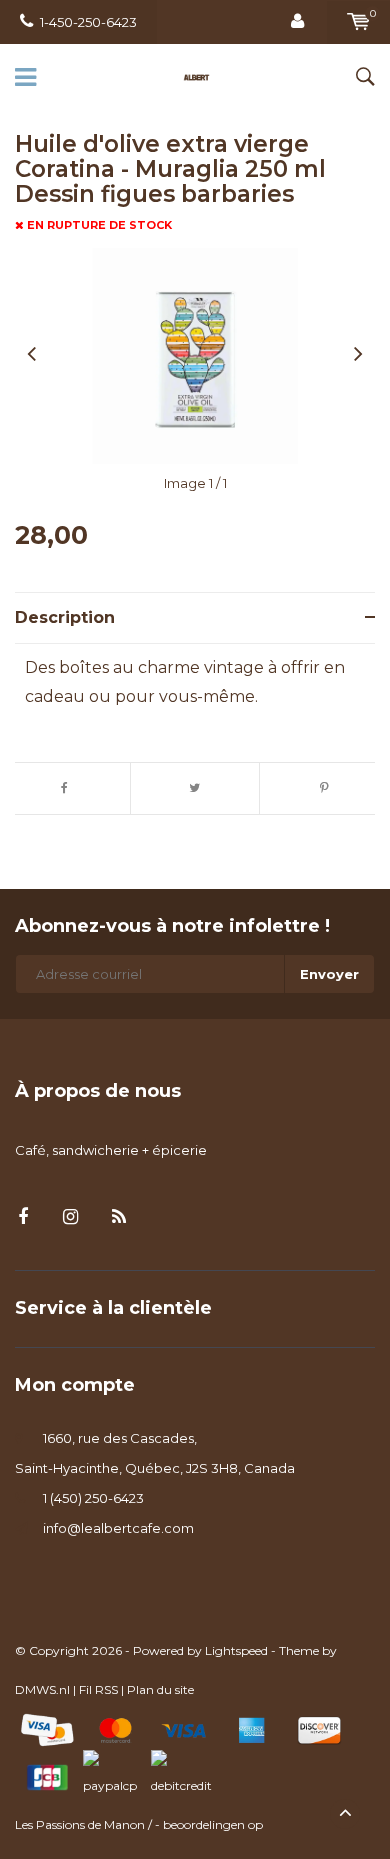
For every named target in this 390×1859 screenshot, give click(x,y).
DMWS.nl (42, 1689)
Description (65, 617)
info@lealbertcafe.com (118, 1528)
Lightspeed (236, 1650)
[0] (358, 22)
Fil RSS (98, 1689)
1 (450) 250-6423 (93, 1498)
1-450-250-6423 (88, 22)
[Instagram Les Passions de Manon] (70, 1217)
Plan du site (160, 1689)
